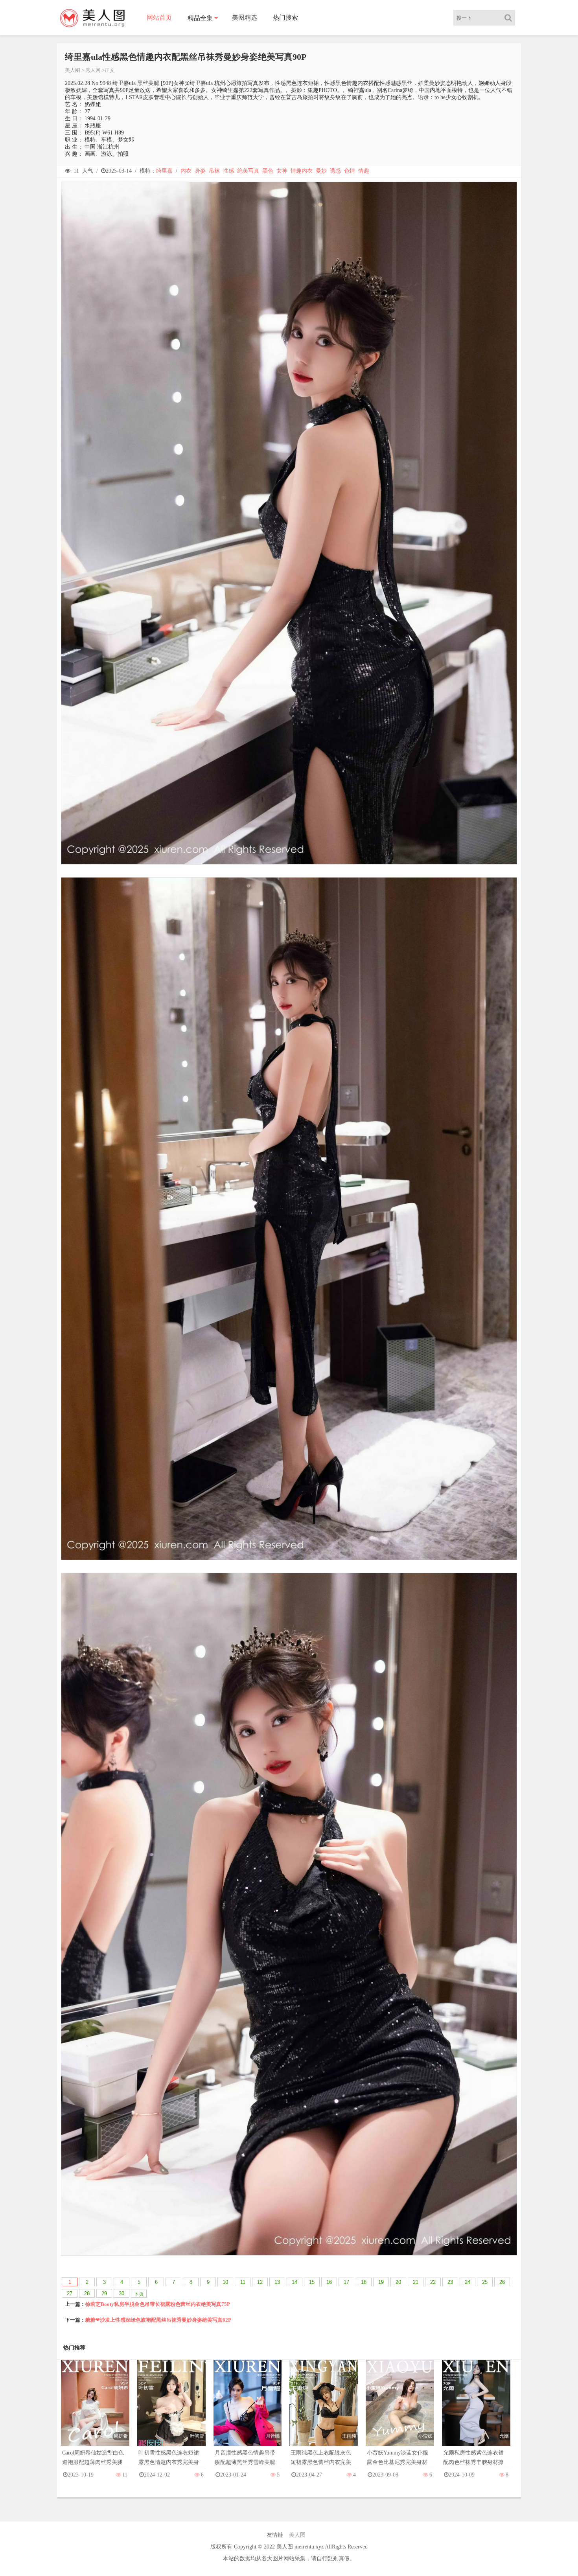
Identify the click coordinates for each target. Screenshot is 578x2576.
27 (70, 2294)
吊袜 (214, 171)
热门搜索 (285, 17)
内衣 (186, 171)
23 (450, 2282)
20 (398, 2282)
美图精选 (245, 17)
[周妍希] (95, 2411)
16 (329, 2282)
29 (104, 2294)
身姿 (200, 171)
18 (364, 2282)
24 (468, 2282)
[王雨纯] (324, 2411)
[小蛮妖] (400, 2411)
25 (485, 2282)
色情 (350, 171)
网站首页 (159, 17)
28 (87, 2294)
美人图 (73, 70)
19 (381, 2282)
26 (502, 2282)
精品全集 (200, 18)
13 (277, 2282)
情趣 (364, 171)
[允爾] (476, 2411)
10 (225, 2282)
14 (295, 2282)
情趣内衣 (302, 171)
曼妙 (321, 171)
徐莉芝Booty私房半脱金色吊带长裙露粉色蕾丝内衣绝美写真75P (158, 2304)
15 (312, 2282)
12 (260, 2282)
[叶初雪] (171, 2411)
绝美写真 (248, 171)
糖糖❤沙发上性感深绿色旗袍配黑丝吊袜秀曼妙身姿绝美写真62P (158, 2320)
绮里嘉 (164, 171)
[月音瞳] (248, 2411)
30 (121, 2294)
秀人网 (93, 70)
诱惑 (335, 171)
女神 (282, 171)
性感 (228, 171)
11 (243, 2282)
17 (346, 2282)
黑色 (268, 171)
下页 (139, 2294)
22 (433, 2282)
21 (416, 2282)
